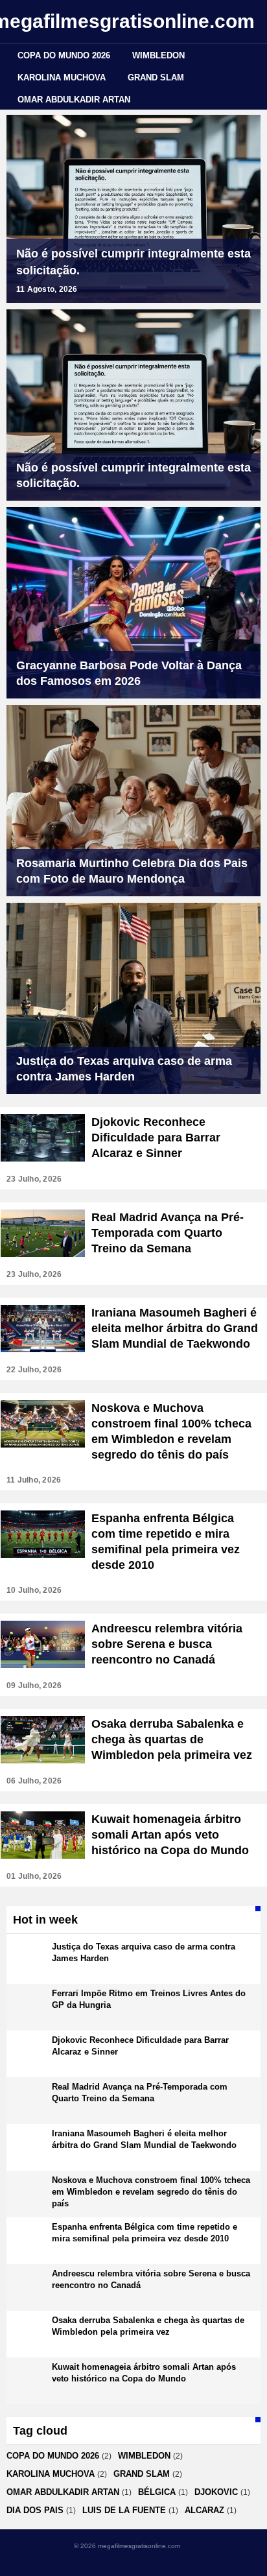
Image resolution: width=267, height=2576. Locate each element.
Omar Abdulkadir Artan (74, 100)
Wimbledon (158, 55)
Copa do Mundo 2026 (64, 55)
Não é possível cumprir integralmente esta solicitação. (133, 262)
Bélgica (157, 2492)
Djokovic (216, 2492)
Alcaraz (204, 2510)
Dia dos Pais (35, 2510)
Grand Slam (156, 78)
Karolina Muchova (62, 78)
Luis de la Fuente (124, 2510)
